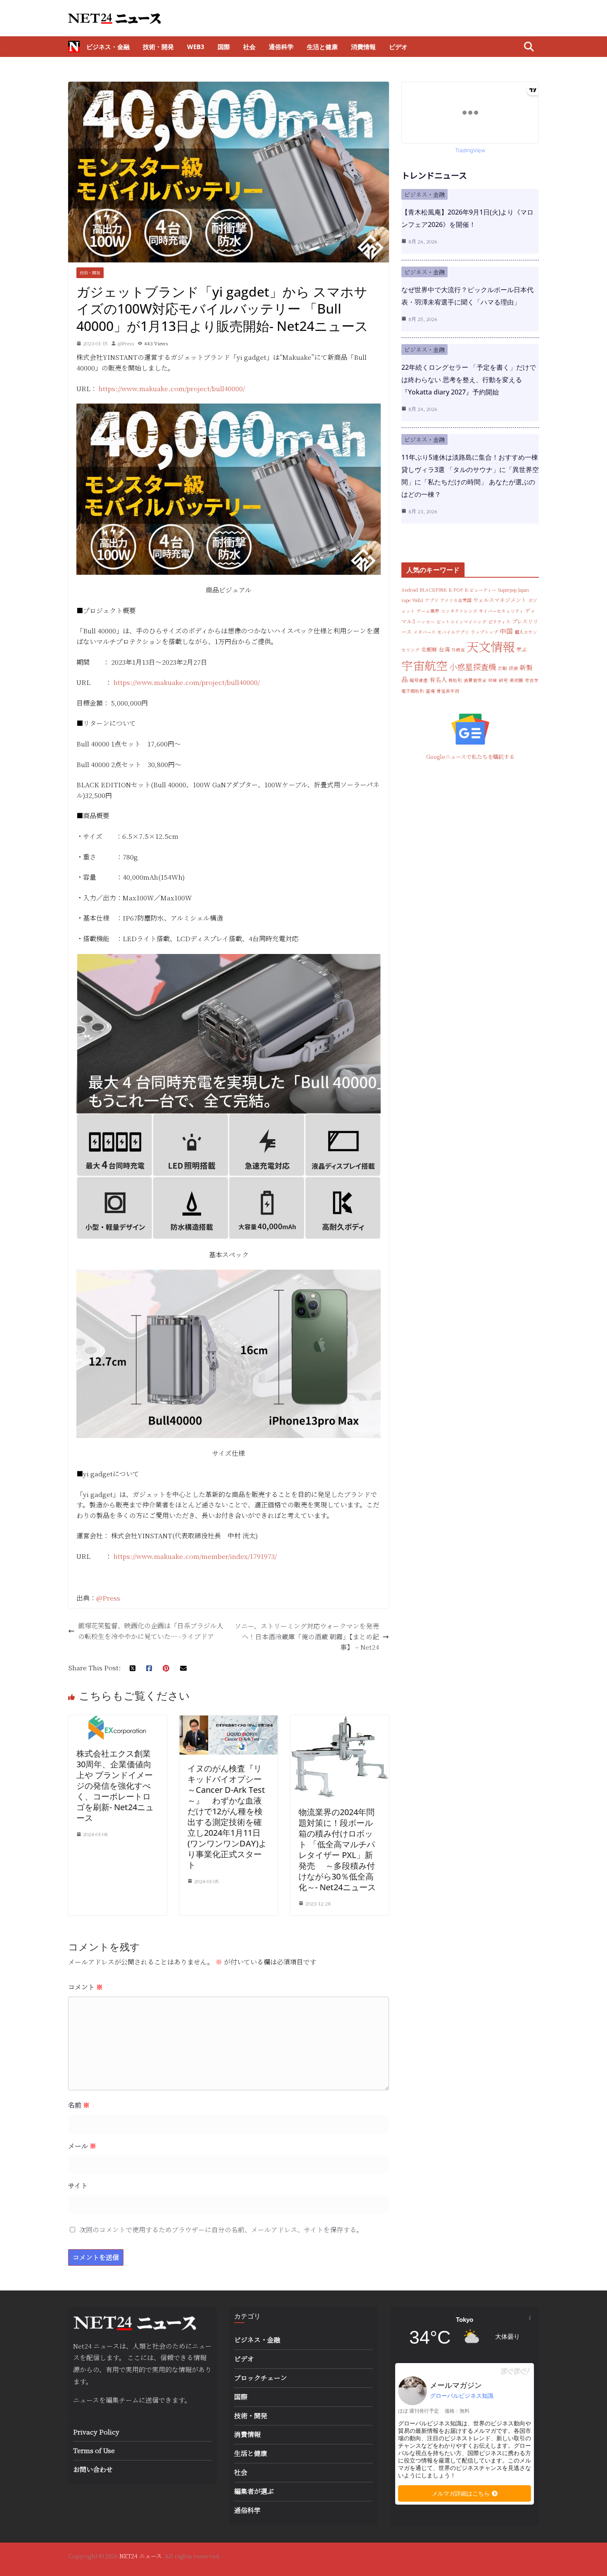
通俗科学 (281, 47)
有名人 (438, 680)
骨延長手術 (448, 691)
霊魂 (430, 691)
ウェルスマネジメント (500, 600)
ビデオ (398, 47)
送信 (152, 2400)
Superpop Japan (513, 590)
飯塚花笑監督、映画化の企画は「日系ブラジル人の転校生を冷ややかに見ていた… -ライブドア (151, 1631)
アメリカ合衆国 (456, 600)
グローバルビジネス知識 (462, 2396)
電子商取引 (413, 691)
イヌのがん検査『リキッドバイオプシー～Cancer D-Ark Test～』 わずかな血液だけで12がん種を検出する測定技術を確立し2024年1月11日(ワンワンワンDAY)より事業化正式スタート (227, 1817)
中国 (506, 631)
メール (82, 2146)
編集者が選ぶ (254, 2491)
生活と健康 (322, 47)
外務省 (458, 650)
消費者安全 (475, 680)
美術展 (516, 680)
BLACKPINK (433, 590)
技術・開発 (158, 47)
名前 (79, 2105)
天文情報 (491, 646)
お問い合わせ (93, 2469)
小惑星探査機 (473, 667)
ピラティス (499, 622)
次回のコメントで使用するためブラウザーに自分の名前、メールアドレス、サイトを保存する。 (221, 2230)
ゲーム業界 (428, 611)
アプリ (432, 600)
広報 (503, 668)
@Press (126, 343)
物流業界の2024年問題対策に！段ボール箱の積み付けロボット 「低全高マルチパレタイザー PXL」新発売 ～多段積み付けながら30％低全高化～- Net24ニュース (337, 1850)
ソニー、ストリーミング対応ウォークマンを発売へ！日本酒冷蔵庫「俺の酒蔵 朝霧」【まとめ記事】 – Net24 (307, 1636)
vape (406, 600)
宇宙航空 (424, 665)
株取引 (455, 680)
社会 (249, 47)
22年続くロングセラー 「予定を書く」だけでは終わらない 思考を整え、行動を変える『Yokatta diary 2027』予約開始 (469, 380)
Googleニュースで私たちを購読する (470, 757)
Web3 (196, 47)
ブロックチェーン (261, 2378)
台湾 (444, 649)
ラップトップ (484, 632)
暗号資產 (419, 680)
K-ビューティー (480, 590)
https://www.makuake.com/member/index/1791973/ (195, 1556)
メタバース (424, 632)
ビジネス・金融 (108, 47)
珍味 (493, 680)
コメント (85, 1987)
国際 (224, 47)
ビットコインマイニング (461, 622)
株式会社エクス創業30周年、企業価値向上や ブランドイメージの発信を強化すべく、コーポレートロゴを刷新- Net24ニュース (115, 1786)
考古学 (532, 680)
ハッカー (426, 622)
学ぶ (522, 649)
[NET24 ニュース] (74, 47)
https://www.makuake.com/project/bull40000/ (172, 388)
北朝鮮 (429, 649)
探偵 (513, 668)
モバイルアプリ (453, 632)
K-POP (456, 590)
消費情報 (363, 47)
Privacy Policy (96, 2432)
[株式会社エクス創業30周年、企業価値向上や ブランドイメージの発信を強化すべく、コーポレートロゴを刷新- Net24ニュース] (117, 1720)
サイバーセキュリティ (501, 611)
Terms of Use (94, 2450)
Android (410, 590)
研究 (503, 680)
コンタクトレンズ (459, 611)
